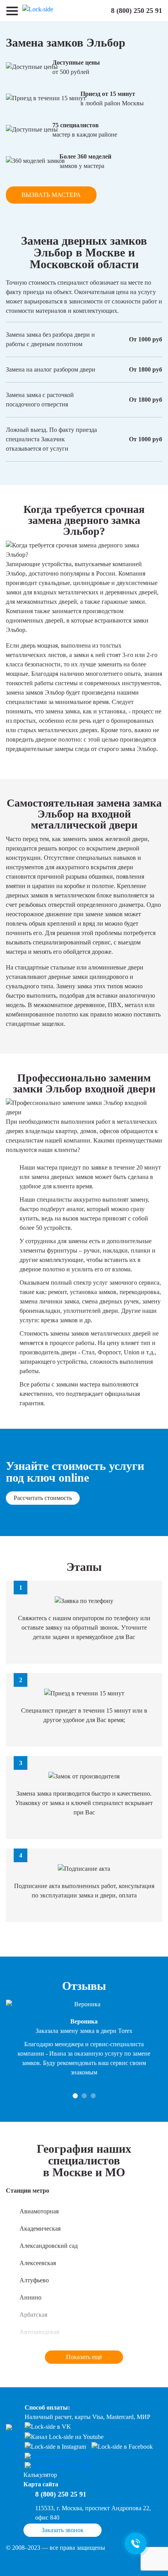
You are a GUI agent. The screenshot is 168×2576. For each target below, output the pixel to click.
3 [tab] (93, 2096)
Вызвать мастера (51, 195)
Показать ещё (84, 2357)
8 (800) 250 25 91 (137, 11)
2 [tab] (84, 2096)
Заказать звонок (63, 2530)
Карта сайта (41, 2484)
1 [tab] (75, 2096)
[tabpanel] (84, 2038)
